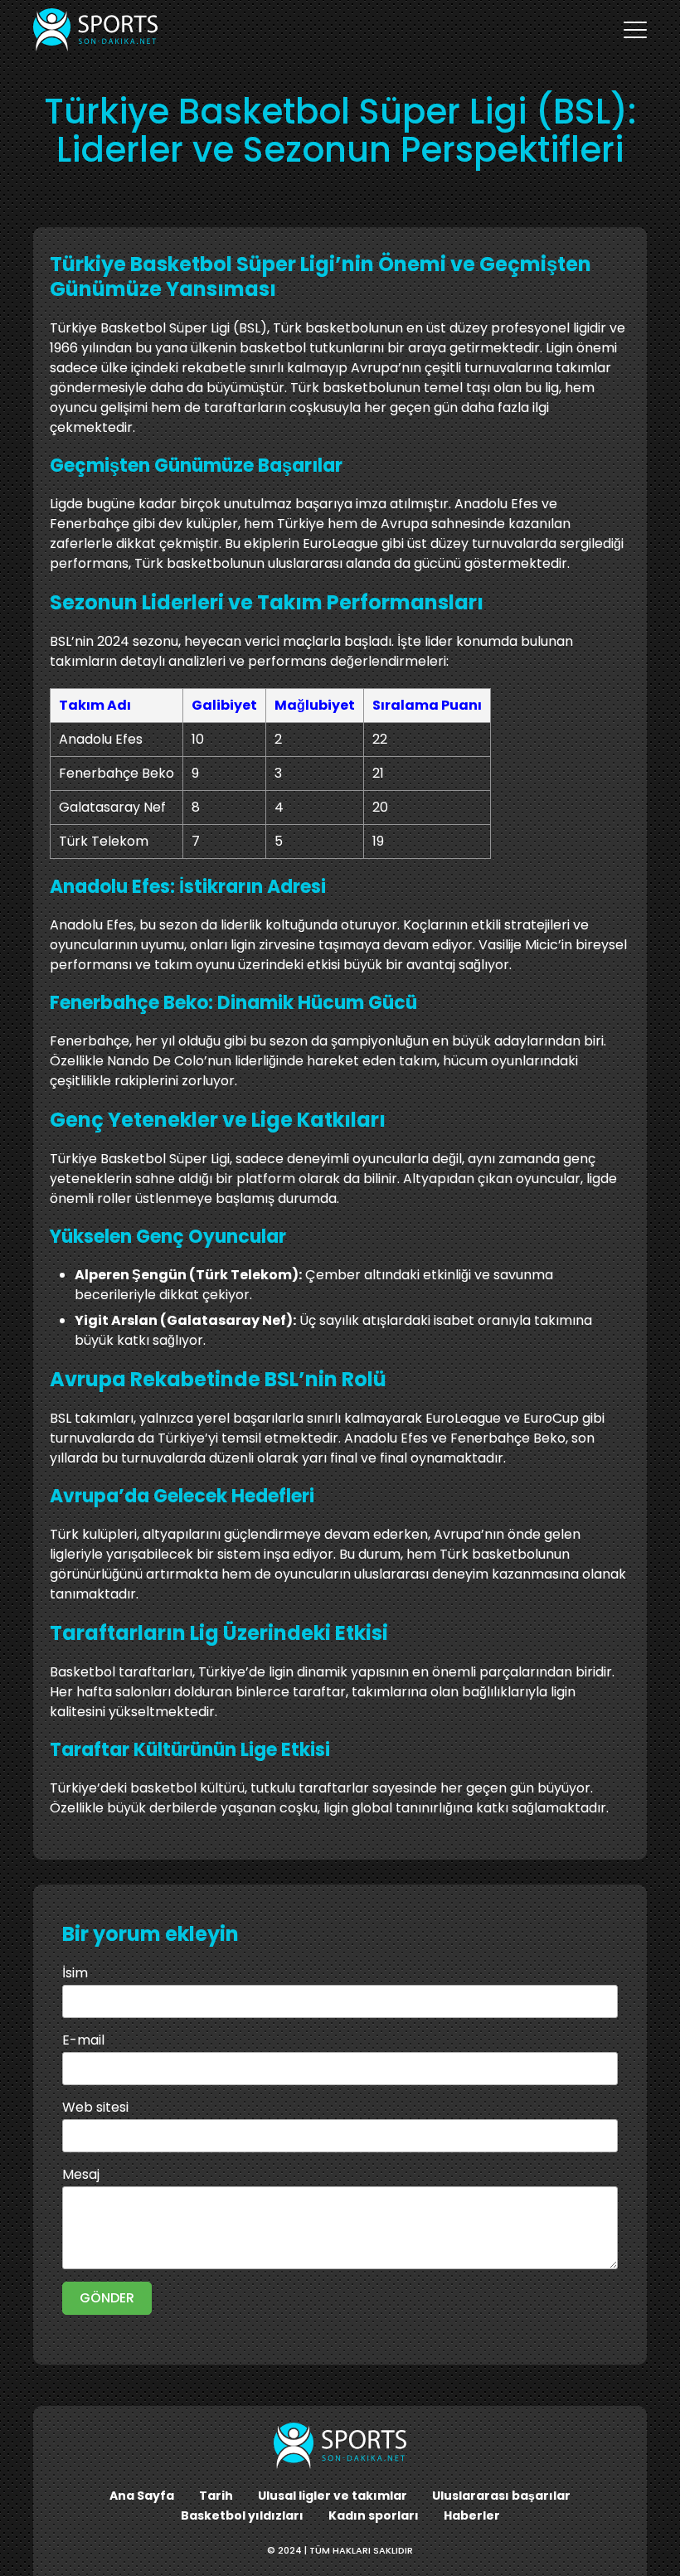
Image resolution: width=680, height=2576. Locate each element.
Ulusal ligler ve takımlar (333, 2496)
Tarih (216, 2496)
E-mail (83, 2040)
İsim (75, 1973)
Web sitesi (95, 2107)
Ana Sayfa (142, 2496)
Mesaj (81, 2174)
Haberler (472, 2515)
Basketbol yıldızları (242, 2515)
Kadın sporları (374, 2515)
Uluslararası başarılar (501, 2496)
